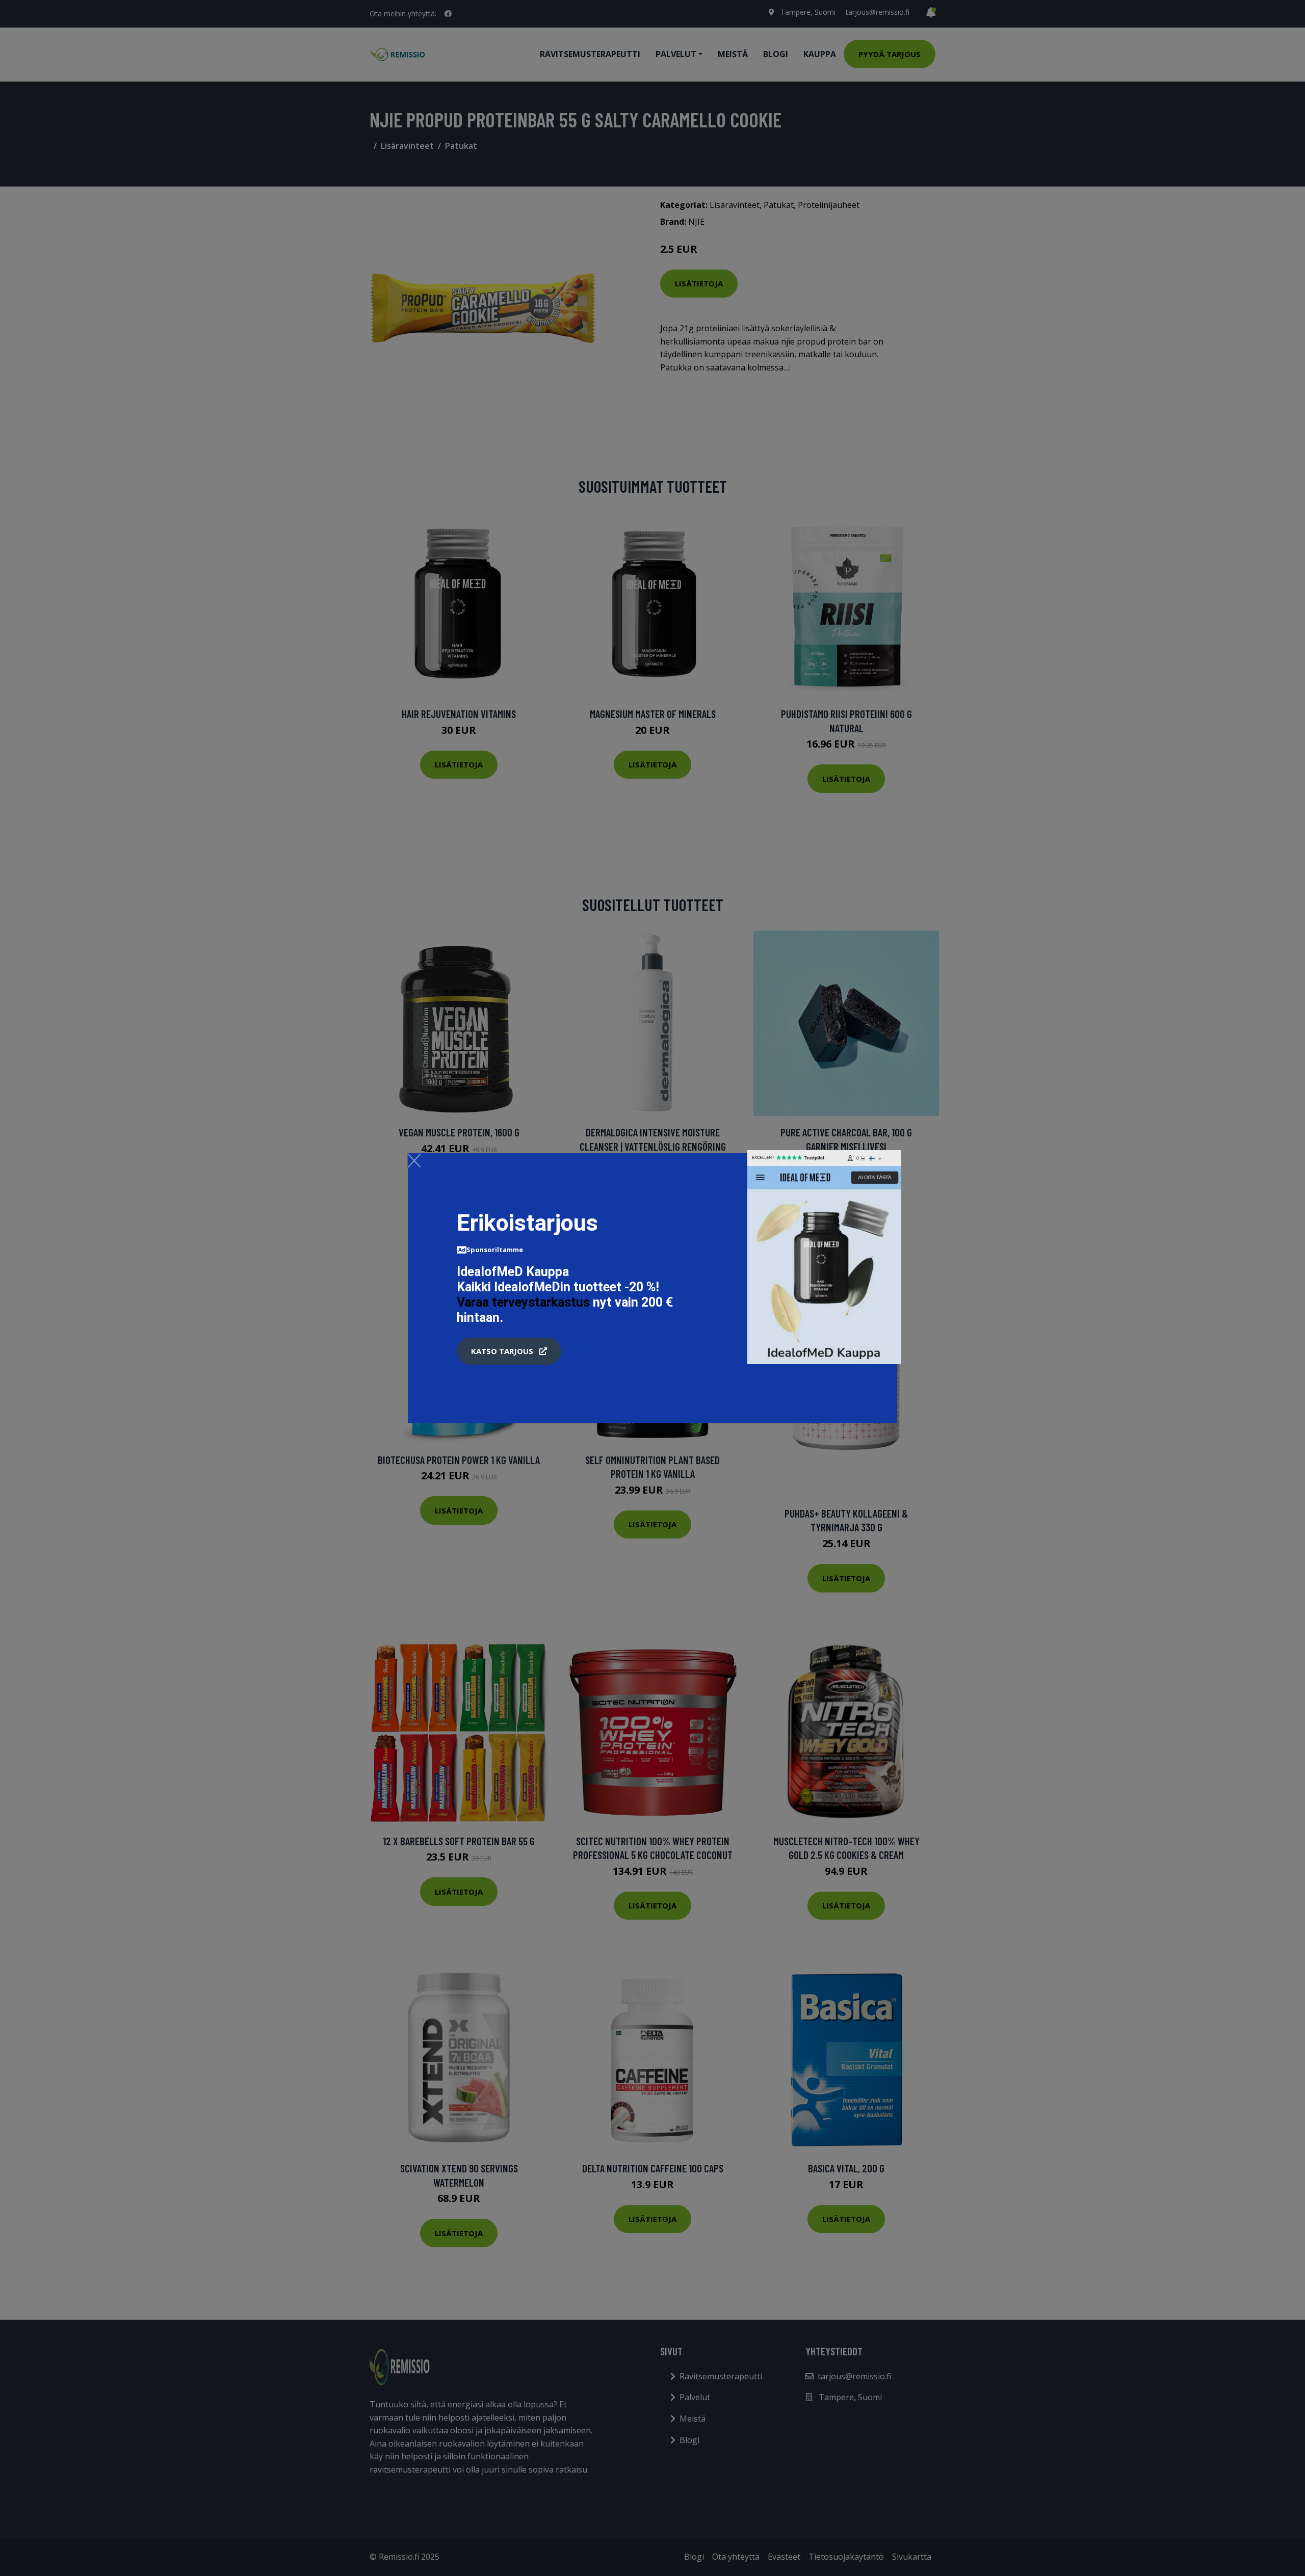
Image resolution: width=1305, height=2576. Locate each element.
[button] (509, 1351)
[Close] (414, 1160)
